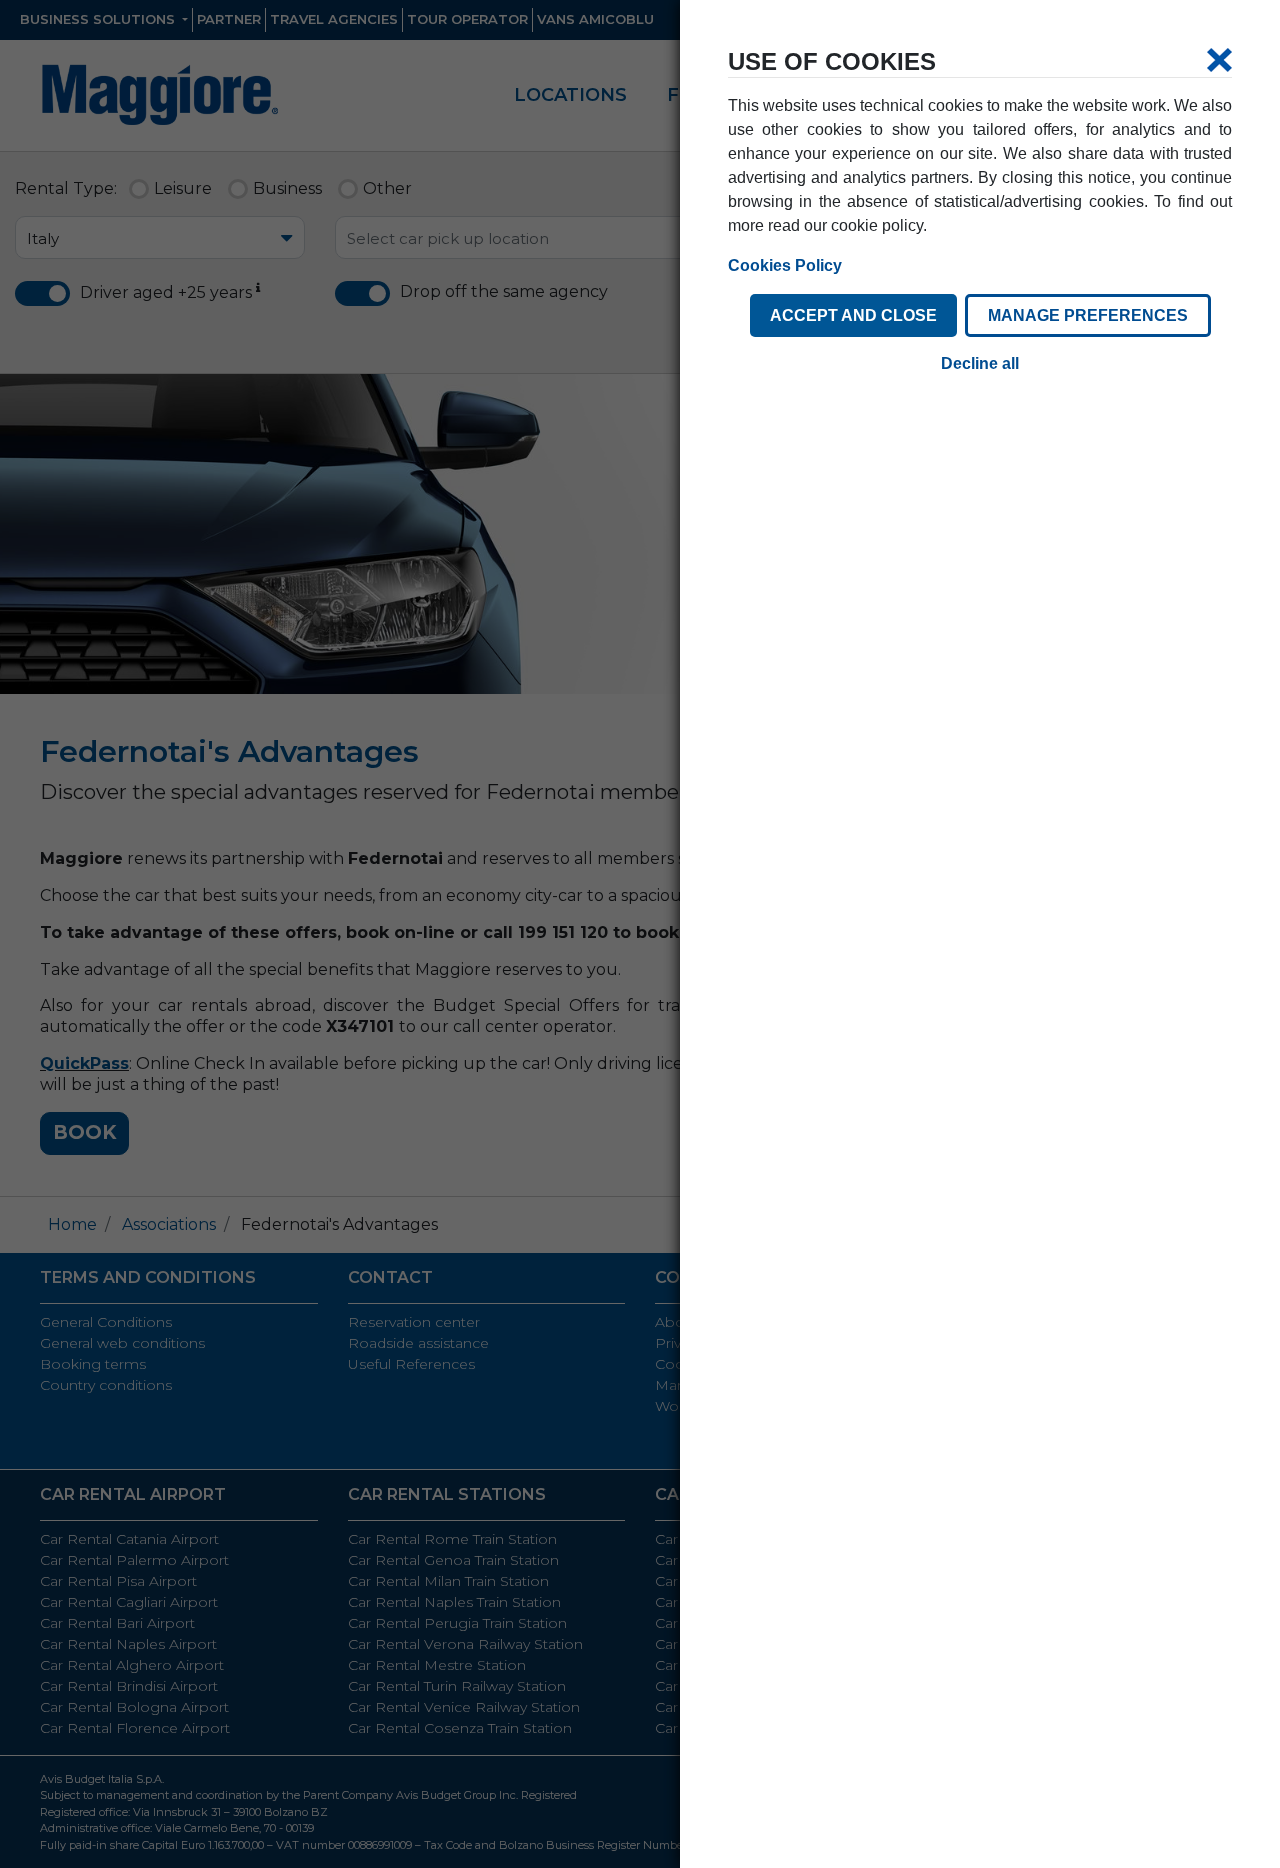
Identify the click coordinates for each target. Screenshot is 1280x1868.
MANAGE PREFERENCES (1088, 315)
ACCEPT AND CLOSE (853, 315)
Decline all (980, 363)
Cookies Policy (785, 265)
